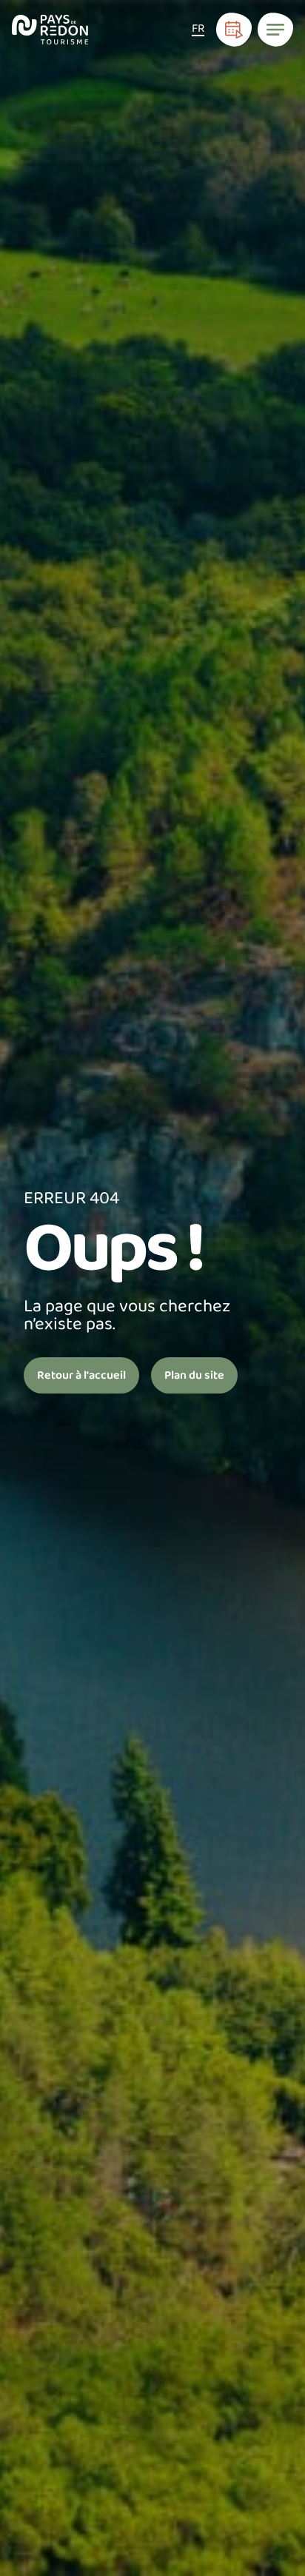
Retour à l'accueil (81, 1375)
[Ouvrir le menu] (275, 30)
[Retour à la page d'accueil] (50, 30)
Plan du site (194, 1375)
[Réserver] (234, 30)
